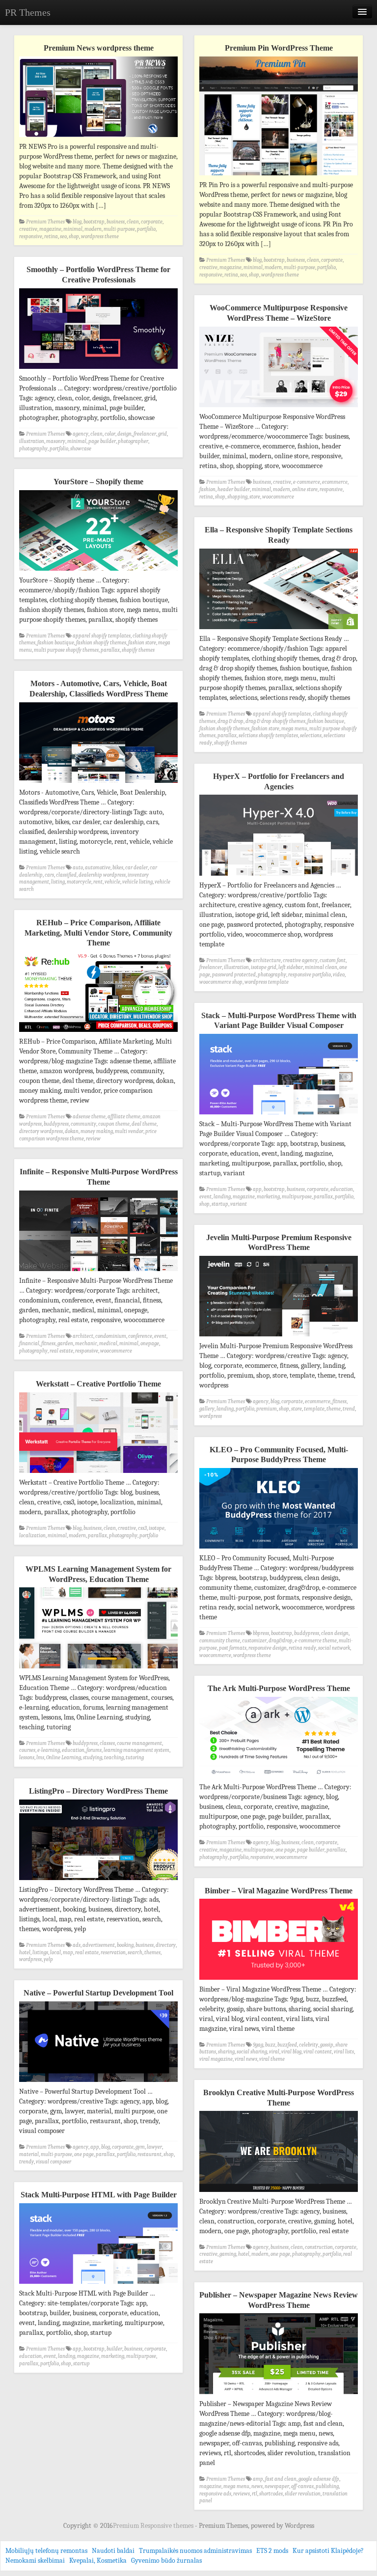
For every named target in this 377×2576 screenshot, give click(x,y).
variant (239, 1204)
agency (81, 434)
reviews (242, 2494)
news (257, 2486)
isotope (157, 1528)
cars (49, 875)
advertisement (99, 1945)
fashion (207, 489)
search (135, 1953)
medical (108, 1343)
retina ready (302, 1648)
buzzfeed (287, 2045)
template (314, 1409)
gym (140, 2147)
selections (311, 735)
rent (98, 882)
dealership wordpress (102, 875)
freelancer (145, 434)
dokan (72, 1131)
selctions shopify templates (268, 735)
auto (78, 868)
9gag (258, 2045)
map (68, 1953)
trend (349, 1409)
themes (152, 1953)
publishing (327, 2486)
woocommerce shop (221, 982)
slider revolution (303, 2494)
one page (285, 1850)
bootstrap (94, 222)
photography (33, 449)
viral (274, 2052)
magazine (50, 229)
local (55, 1953)
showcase (81, 449)
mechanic (86, 1343)
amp (258, 2479)
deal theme (144, 1124)
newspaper (277, 2486)
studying (93, 1758)
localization (32, 1536)
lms (40, 1758)
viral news (246, 2059)
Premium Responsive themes (154, 2526)
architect (83, 1336)
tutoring (135, 1758)
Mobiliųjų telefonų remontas (46, 2551)
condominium (111, 1336)
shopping (237, 497)
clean (133, 222)
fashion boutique (56, 643)
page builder (102, 441)
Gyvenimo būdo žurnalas (166, 2561)
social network (334, 1648)
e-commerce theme (316, 1641)
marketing (268, 1197)
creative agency (300, 960)
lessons (27, 1758)
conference (140, 1336)
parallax (110, 650)
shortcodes (271, 2494)
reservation (113, 1953)
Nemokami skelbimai (35, 2561)
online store (305, 489)
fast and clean (281, 2479)
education (342, 1189)
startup (220, 1204)
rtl (255, 2494)
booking (125, 1945)
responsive (31, 236)
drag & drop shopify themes (275, 721)
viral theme (272, 2059)
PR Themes (28, 12)
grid (162, 434)
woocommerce (278, 497)
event (205, 1197)
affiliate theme (124, 1117)
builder (114, 2349)
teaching (114, 1758)
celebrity (309, 2045)
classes (107, 1743)
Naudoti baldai (113, 2551)
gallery (207, 1409)
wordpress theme (100, 236)
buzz (270, 2045)
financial (29, 1343)
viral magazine (216, 2059)
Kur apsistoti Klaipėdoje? (328, 2551)
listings (40, 1953)
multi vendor (129, 1131)
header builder (234, 489)
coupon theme (114, 1124)
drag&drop (281, 1641)
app (257, 1189)
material (29, 2154)
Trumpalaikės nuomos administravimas (195, 2551)
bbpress (261, 1633)
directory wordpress (41, 1131)
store (255, 497)
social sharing (252, 2052)
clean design (335, 1633)
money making (97, 1131)
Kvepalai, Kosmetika (98, 2561)
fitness (48, 1343)
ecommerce (335, 482)
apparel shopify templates (102, 636)
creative (28, 229)
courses (27, 1750)
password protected (234, 975)
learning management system (136, 1750)
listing (58, 882)
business (116, 222)
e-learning (49, 1750)
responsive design (268, 1648)
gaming (228, 2254)
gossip (327, 2045)
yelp (48, 1959)
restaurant (149, 2154)
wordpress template (267, 982)
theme (334, 1409)
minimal (73, 229)
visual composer (54, 2162)
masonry (56, 441)
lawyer (154, 2147)
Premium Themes (45, 222)
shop (74, 236)
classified (66, 875)
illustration (32, 441)
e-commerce (307, 482)
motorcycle (79, 882)
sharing (226, 2052)
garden (65, 1343)
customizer (254, 1641)
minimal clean (321, 967)
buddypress (56, 1124)
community (83, 1124)
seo (63, 236)
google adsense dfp (319, 2479)
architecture (267, 960)
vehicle (112, 882)
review (93, 1139)
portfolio (146, 229)
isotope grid (264, 967)
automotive (98, 868)
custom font (333, 960)
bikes (118, 868)
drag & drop (230, 721)
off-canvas (302, 2486)
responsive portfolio (310, 975)
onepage (150, 1343)
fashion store (142, 643)
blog (77, 222)
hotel (25, 1953)
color (110, 434)
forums (94, 1750)
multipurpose (297, 1197)
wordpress (211, 1416)
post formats (233, 1648)
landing (222, 1197)
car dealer (136, 868)
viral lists (344, 2052)
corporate (152, 222)
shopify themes (138, 650)
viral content (318, 2052)
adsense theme (89, 1117)
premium (267, 1409)
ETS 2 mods (272, 2551)
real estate (61, 1351)
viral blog (291, 2052)
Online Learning (64, 1758)
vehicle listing (137, 882)
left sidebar (291, 967)
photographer (133, 441)
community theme (220, 1641)
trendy (27, 2162)
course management (139, 1743)
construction (319, 2247)
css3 (142, 1528)
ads (77, 1945)
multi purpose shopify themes (66, 650)
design (124, 434)
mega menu (294, 729)
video (339, 975)
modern (93, 229)
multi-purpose (119, 229)
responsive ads (215, 2494)
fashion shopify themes (101, 643)
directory (166, 1945)
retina (51, 236)
